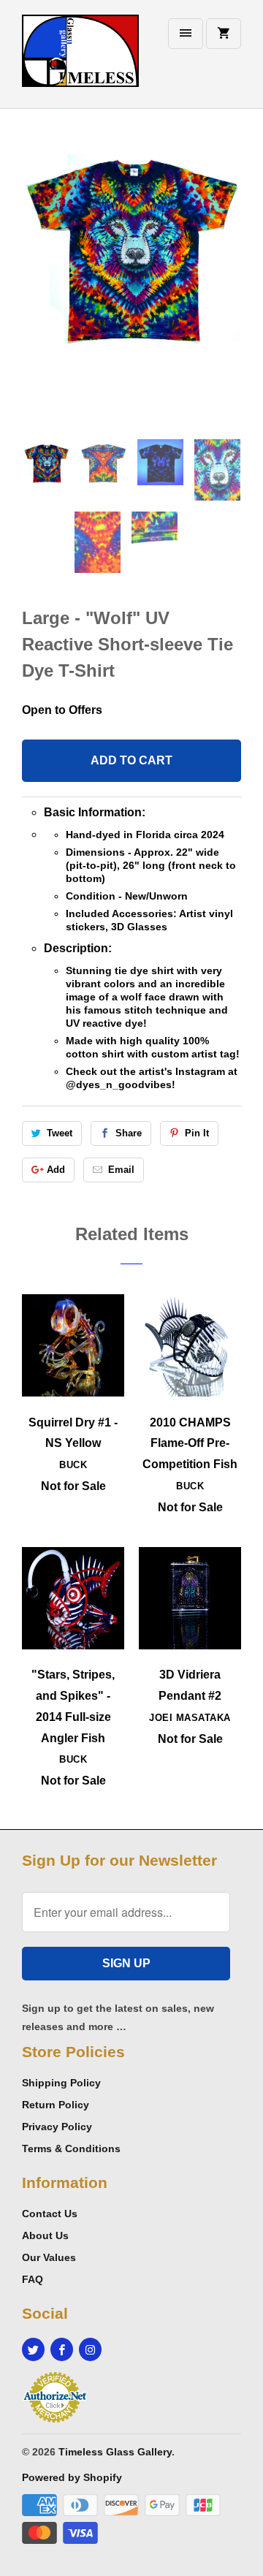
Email (121, 1170)
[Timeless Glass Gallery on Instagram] (90, 2349)
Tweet (60, 1133)
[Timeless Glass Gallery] (80, 60)
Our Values (49, 2257)
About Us (45, 2235)
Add (56, 1170)
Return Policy (56, 2105)
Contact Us (50, 2214)
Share (129, 1133)
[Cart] (224, 34)
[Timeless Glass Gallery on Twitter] (33, 2349)
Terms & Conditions (71, 2148)
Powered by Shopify (72, 2477)
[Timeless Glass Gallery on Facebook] (62, 2349)
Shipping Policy (61, 2083)
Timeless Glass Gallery (115, 2452)
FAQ (33, 2279)
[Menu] (186, 34)
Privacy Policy (57, 2127)
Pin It (197, 1133)
